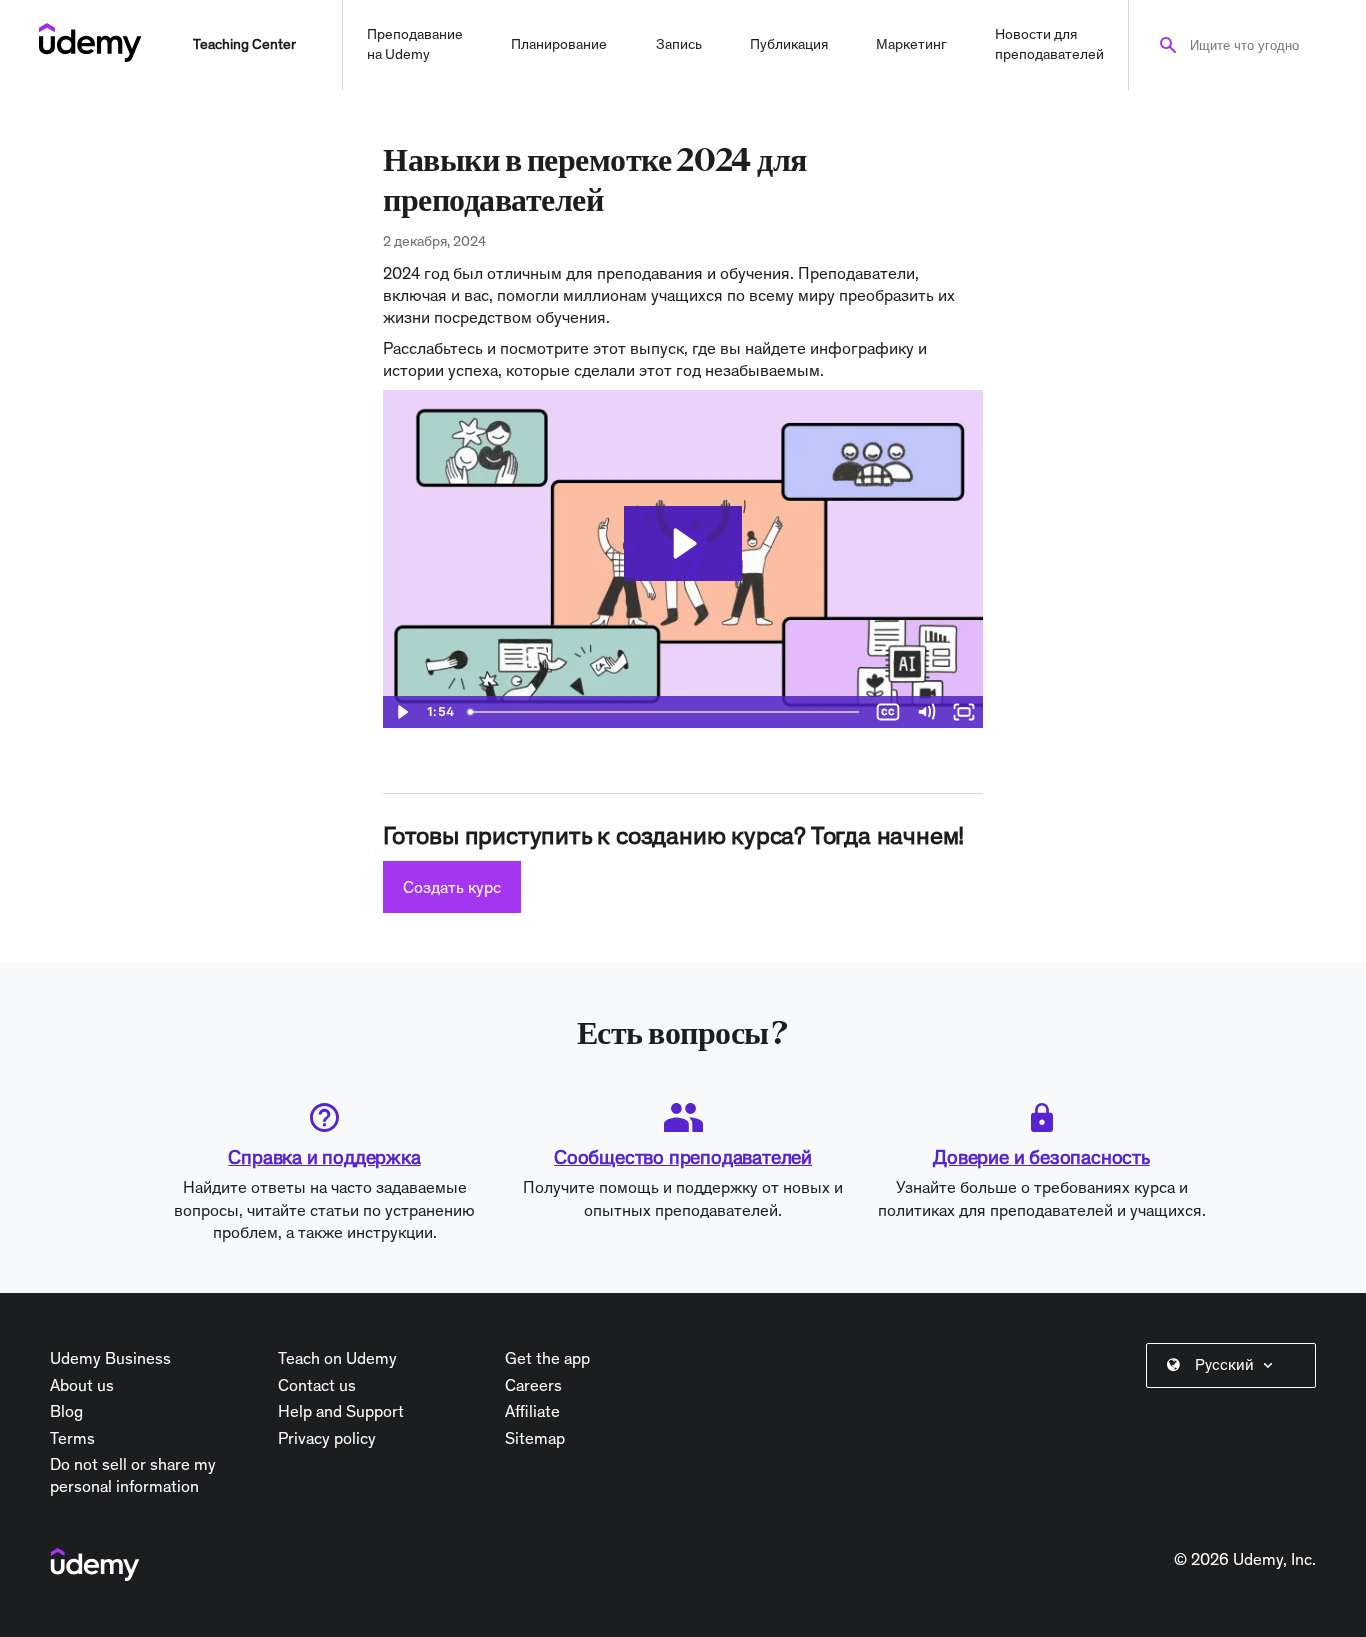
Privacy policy (327, 1438)
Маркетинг (911, 44)
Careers (533, 1385)
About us (82, 1385)
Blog (66, 1411)
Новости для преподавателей (1049, 44)
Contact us (317, 1385)
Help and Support (341, 1411)
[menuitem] (1235, 1365)
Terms (72, 1438)
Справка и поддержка (324, 1157)
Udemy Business (110, 1358)
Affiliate (532, 1411)
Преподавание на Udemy (415, 44)
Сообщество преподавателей (683, 1157)
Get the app (547, 1358)
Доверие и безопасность (1041, 1157)
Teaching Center (244, 44)
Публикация (789, 44)
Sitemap (535, 1438)
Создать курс (452, 887)
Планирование (559, 44)
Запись (679, 44)
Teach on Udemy (337, 1358)
